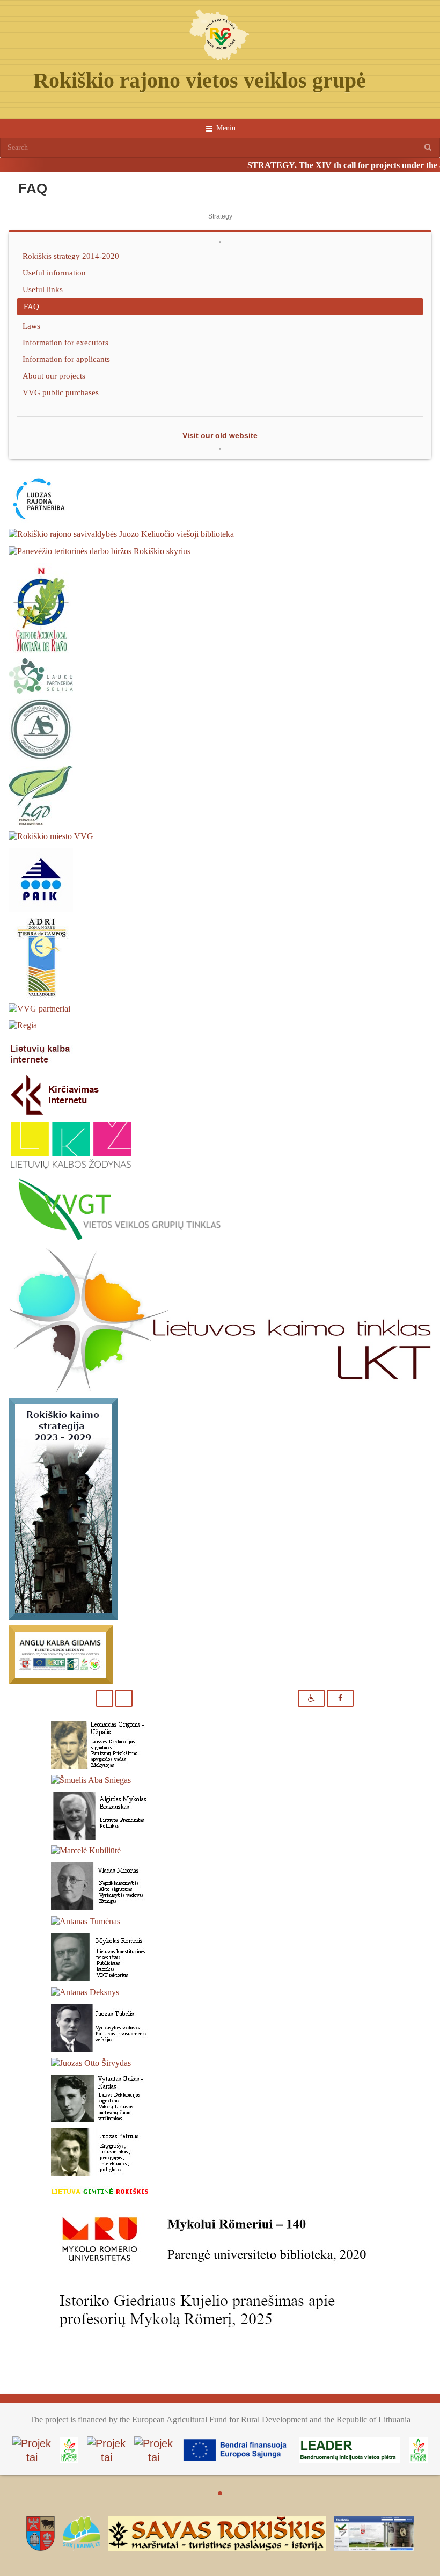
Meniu (225, 128)
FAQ (31, 306)
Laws (31, 326)
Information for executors (65, 342)
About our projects (54, 376)
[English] (124, 1698)
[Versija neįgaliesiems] (311, 1698)
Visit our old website (220, 435)
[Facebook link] (340, 1698)
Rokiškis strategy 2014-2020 (71, 256)
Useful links (43, 289)
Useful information (54, 272)
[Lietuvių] (105, 1698)
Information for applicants (66, 359)
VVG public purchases (61, 392)
